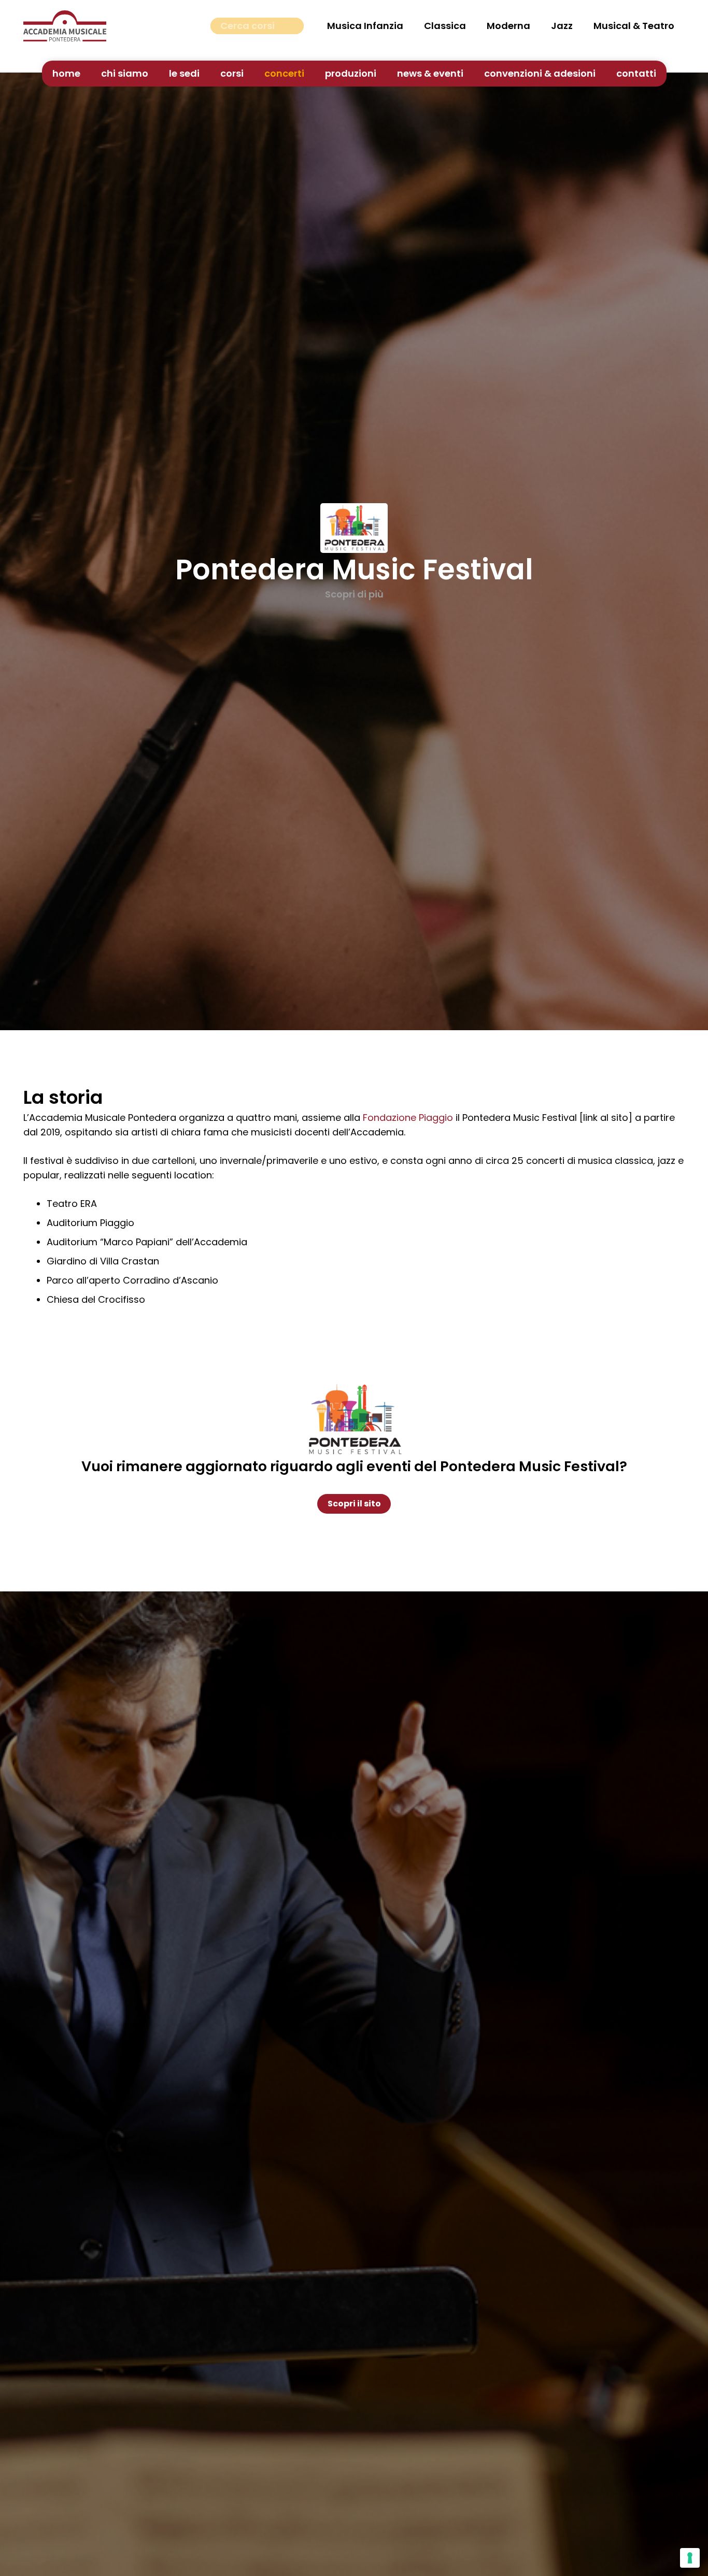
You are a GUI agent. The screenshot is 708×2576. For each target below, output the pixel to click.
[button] (250, 74)
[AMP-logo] (65, 26)
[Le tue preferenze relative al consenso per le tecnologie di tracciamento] (690, 2558)
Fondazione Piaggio (408, 1118)
